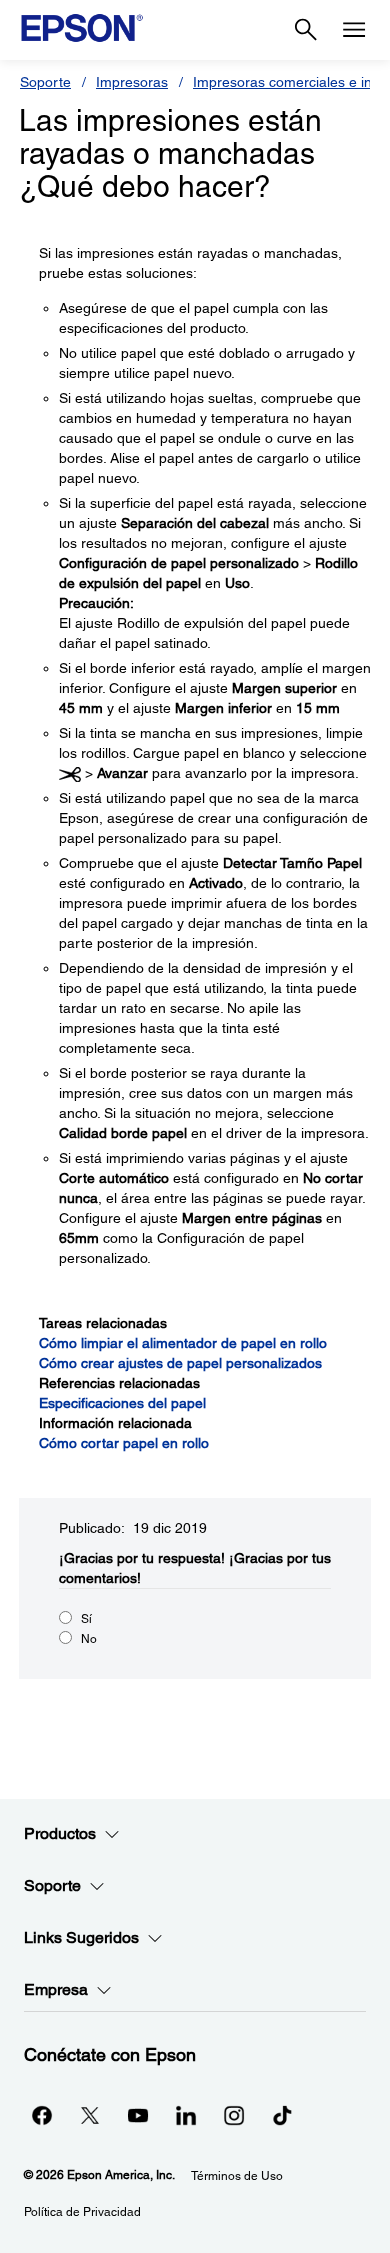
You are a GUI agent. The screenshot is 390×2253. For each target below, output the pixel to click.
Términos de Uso (237, 2176)
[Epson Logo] (82, 28)
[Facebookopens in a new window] (42, 2115)
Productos (60, 1833)
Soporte (45, 82)
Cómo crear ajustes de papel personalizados (180, 1363)
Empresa (56, 1989)
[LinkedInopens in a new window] (186, 2115)
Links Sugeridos (81, 1937)
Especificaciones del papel (122, 1403)
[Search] (306, 30)
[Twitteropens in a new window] (90, 2115)
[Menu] (354, 30)
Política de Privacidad (82, 2212)
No (89, 1639)
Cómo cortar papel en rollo (124, 1443)
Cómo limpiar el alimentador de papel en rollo (183, 1343)
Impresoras (132, 82)
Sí (86, 1619)
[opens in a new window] (282, 2115)
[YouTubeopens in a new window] (138, 2115)
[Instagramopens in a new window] (234, 2115)
